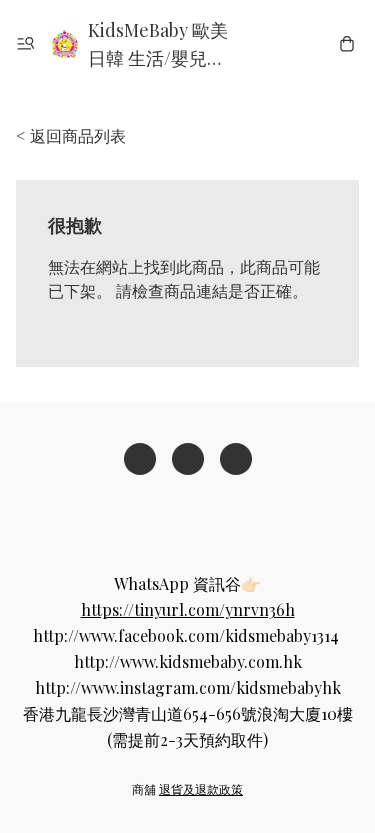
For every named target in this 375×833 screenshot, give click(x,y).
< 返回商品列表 (71, 135)
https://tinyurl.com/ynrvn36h (188, 609)
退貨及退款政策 (201, 789)
